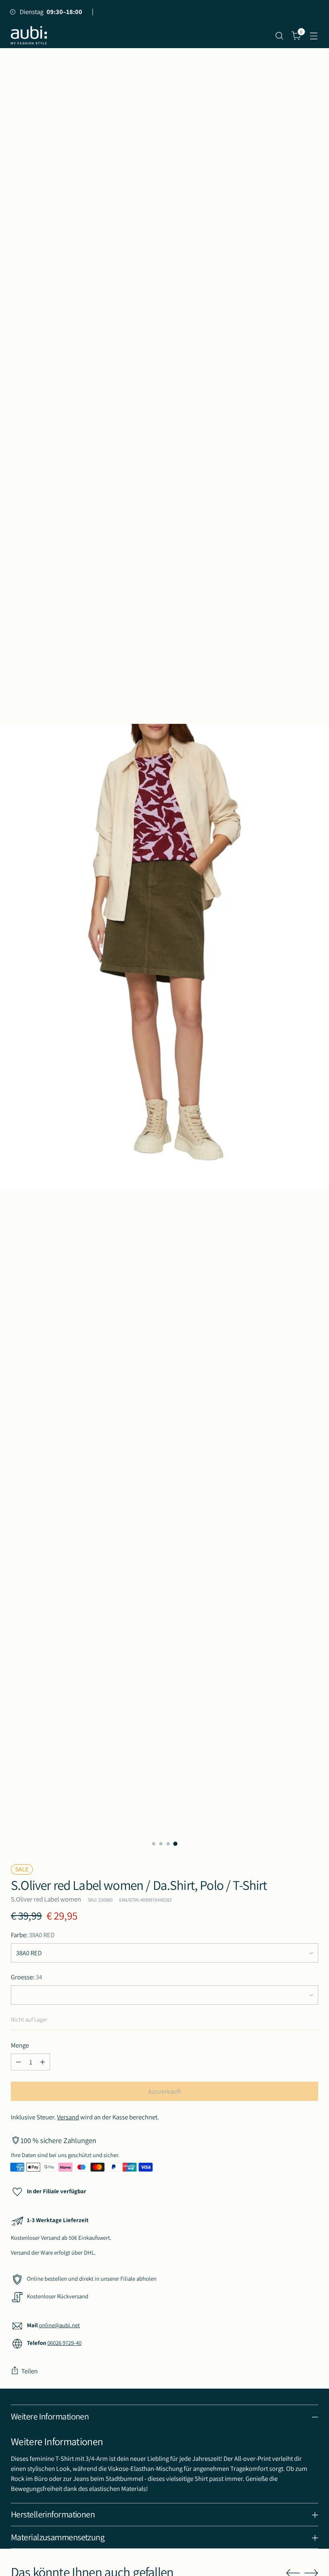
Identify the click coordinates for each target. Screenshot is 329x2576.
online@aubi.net (59, 2325)
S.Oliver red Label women (46, 1899)
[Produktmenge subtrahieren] (18, 2062)
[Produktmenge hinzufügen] (43, 2062)
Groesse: (26, 1977)
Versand (68, 2117)
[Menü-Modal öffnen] (314, 36)
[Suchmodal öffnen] (279, 36)
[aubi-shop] (29, 36)
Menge (20, 2045)
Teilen (29, 2371)
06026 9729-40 (64, 2343)
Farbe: (33, 1935)
